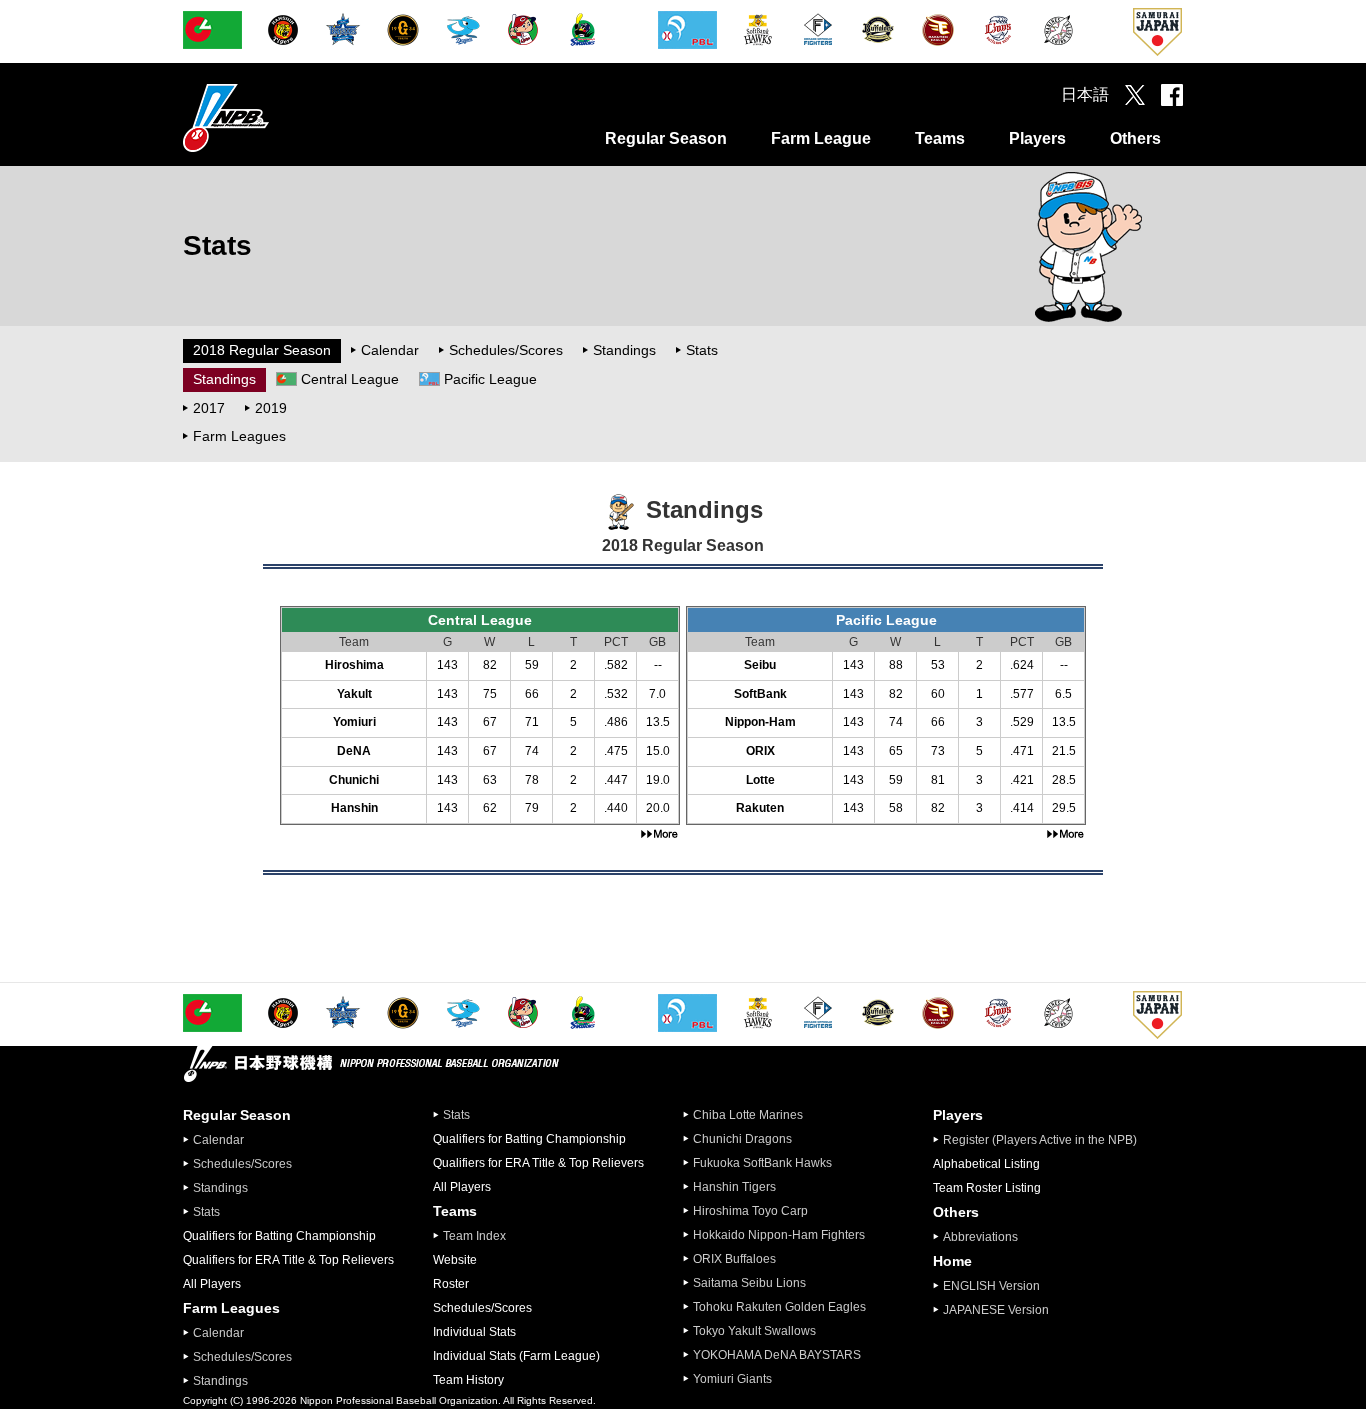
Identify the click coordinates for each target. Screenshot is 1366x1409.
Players (1037, 138)
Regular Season (666, 138)
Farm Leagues (239, 436)
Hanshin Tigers (734, 1187)
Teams (940, 138)
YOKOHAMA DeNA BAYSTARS (777, 1355)
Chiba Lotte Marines (748, 1115)
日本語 (1085, 94)
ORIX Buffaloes (734, 1259)
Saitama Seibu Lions (749, 1283)
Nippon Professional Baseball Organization (276, 117)
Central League (350, 379)
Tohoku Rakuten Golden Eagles (779, 1307)
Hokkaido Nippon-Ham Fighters (779, 1235)
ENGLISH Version (991, 1286)
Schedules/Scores (506, 350)
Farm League (821, 138)
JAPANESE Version (996, 1310)
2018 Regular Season (262, 350)
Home (952, 1261)
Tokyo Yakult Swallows (754, 1331)
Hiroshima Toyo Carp (750, 1211)
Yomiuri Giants (732, 1379)
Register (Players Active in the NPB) (1046, 1140)
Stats (702, 350)
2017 (209, 408)
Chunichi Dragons (742, 1139)
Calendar (390, 350)
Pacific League (490, 379)
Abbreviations (980, 1237)
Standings (624, 350)
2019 (271, 408)
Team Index (474, 1236)
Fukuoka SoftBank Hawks (762, 1163)
